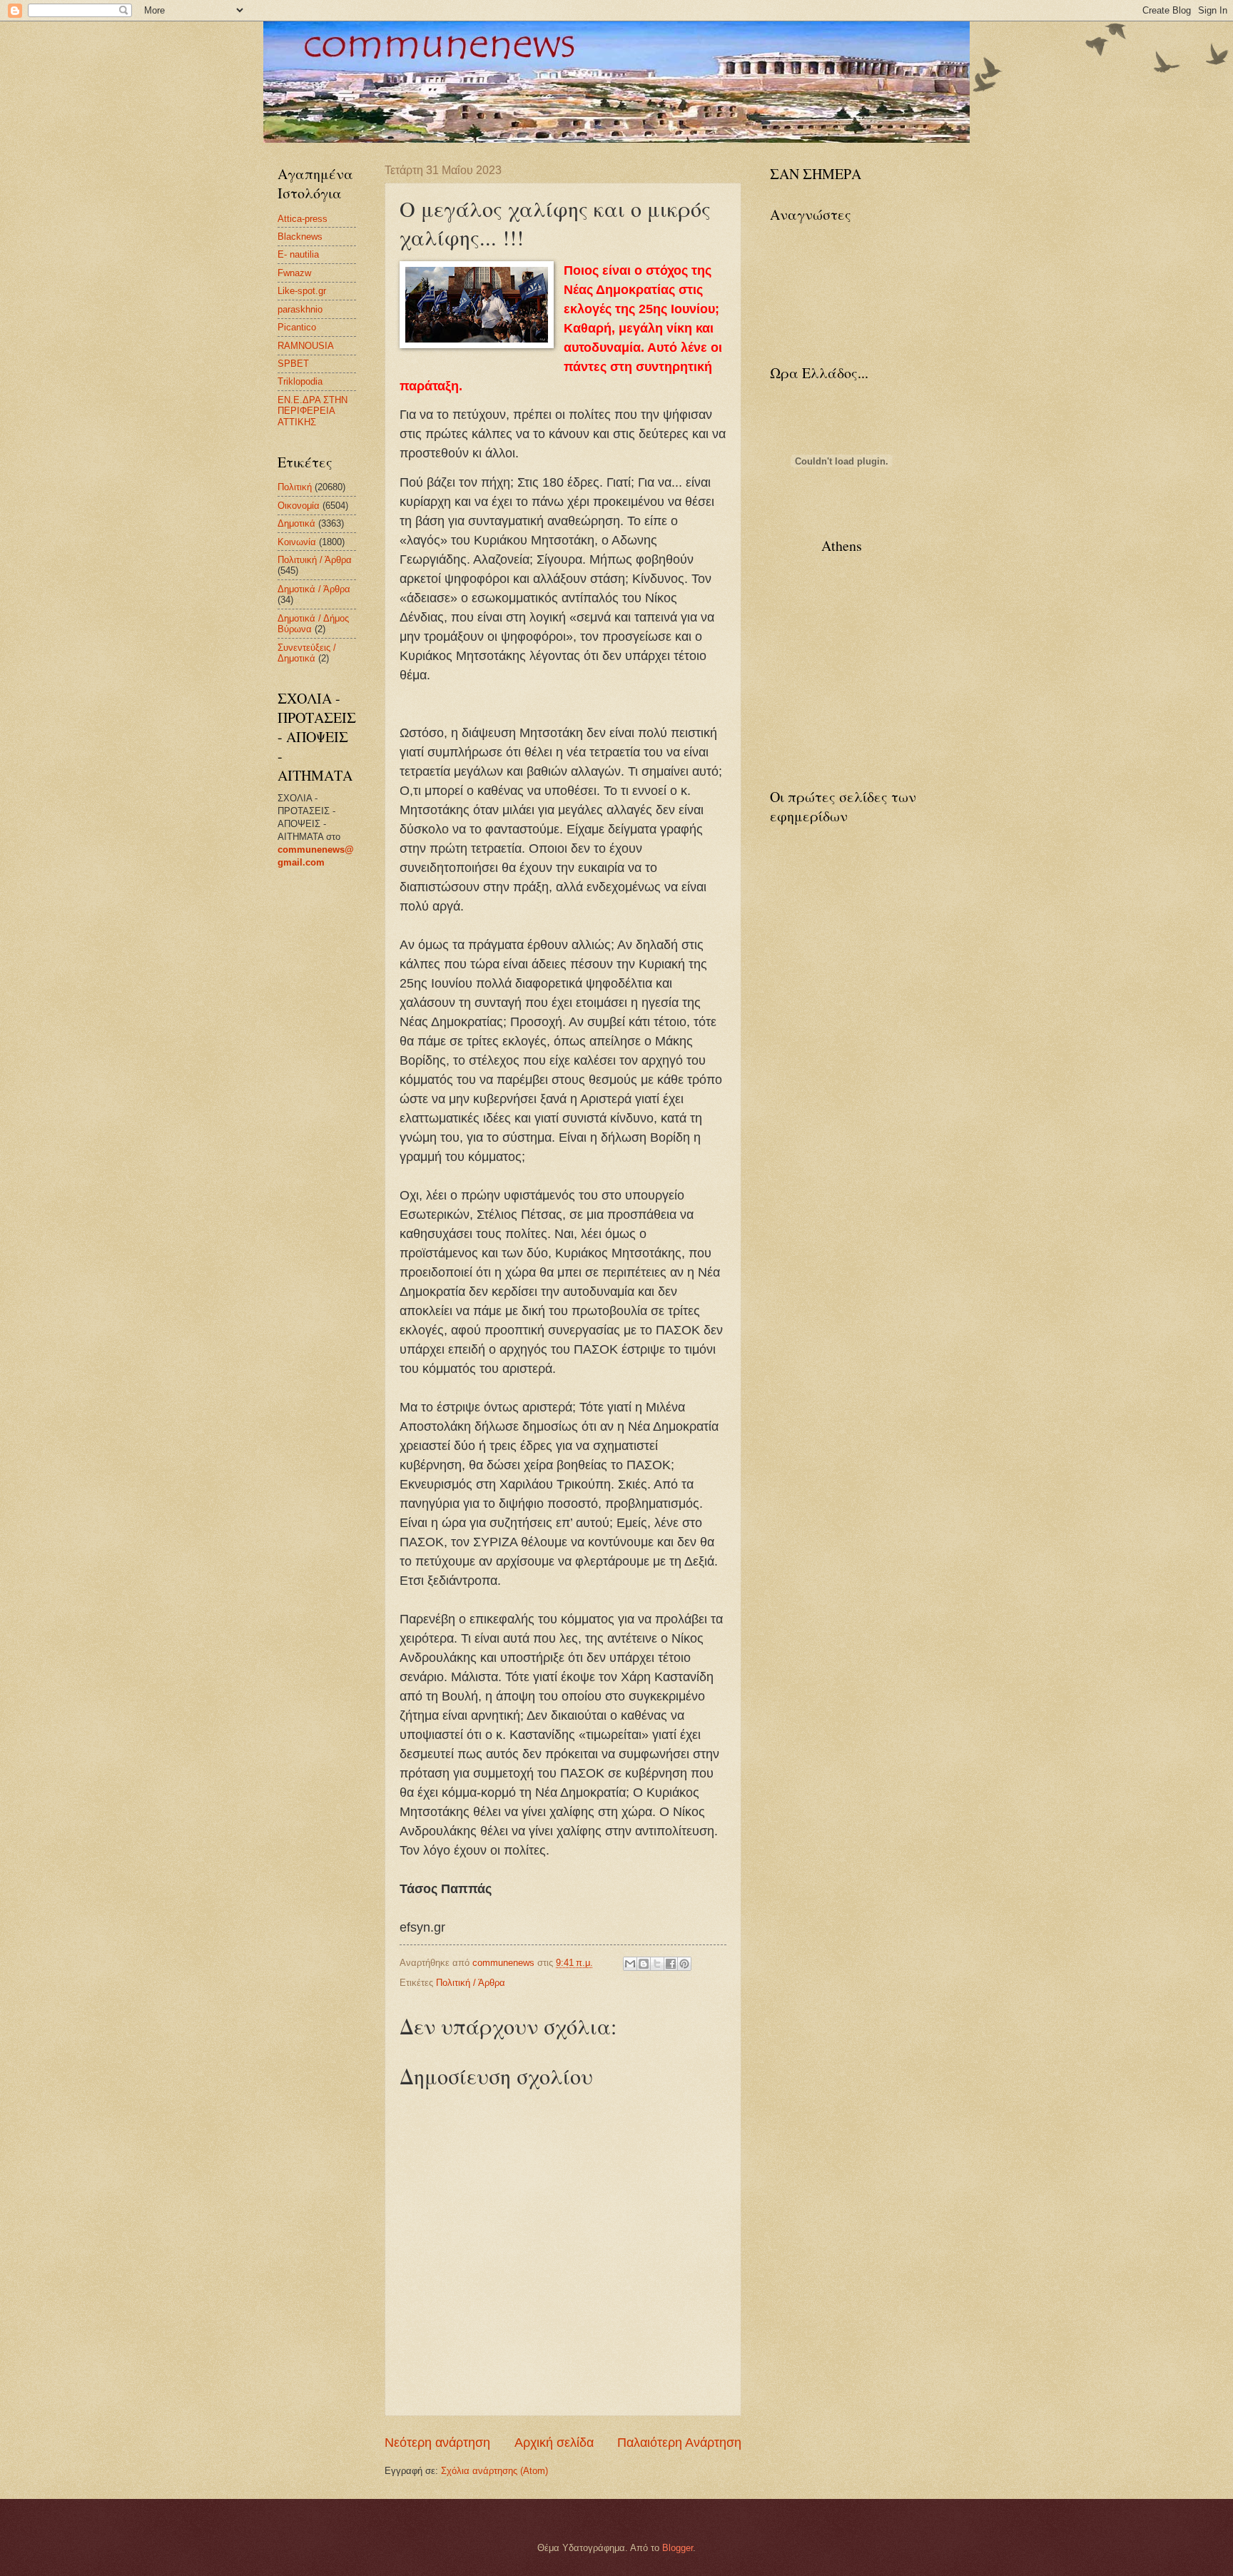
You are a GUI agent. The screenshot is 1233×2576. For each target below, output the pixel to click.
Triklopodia (300, 381)
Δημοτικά (296, 523)
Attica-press (303, 219)
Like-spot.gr (302, 291)
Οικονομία (299, 506)
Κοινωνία (297, 542)
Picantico (297, 327)
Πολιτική (295, 487)
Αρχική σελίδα (554, 2443)
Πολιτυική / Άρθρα (315, 560)
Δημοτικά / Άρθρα (314, 589)
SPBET (293, 364)
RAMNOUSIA (306, 346)
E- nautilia (298, 254)
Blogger (678, 2548)
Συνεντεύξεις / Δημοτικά (307, 653)
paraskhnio (300, 309)
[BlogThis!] (644, 1964)
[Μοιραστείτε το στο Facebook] (671, 1964)
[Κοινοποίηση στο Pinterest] (684, 1964)
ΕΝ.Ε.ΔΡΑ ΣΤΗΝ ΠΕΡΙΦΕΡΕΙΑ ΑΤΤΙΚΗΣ (313, 411)
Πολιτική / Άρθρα (471, 1983)
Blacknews (300, 237)
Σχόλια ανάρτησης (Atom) (494, 2471)
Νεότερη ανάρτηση (437, 2443)
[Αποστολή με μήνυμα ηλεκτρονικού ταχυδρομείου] (630, 1964)
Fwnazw (294, 273)
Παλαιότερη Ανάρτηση (679, 2443)
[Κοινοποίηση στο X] (657, 1964)
